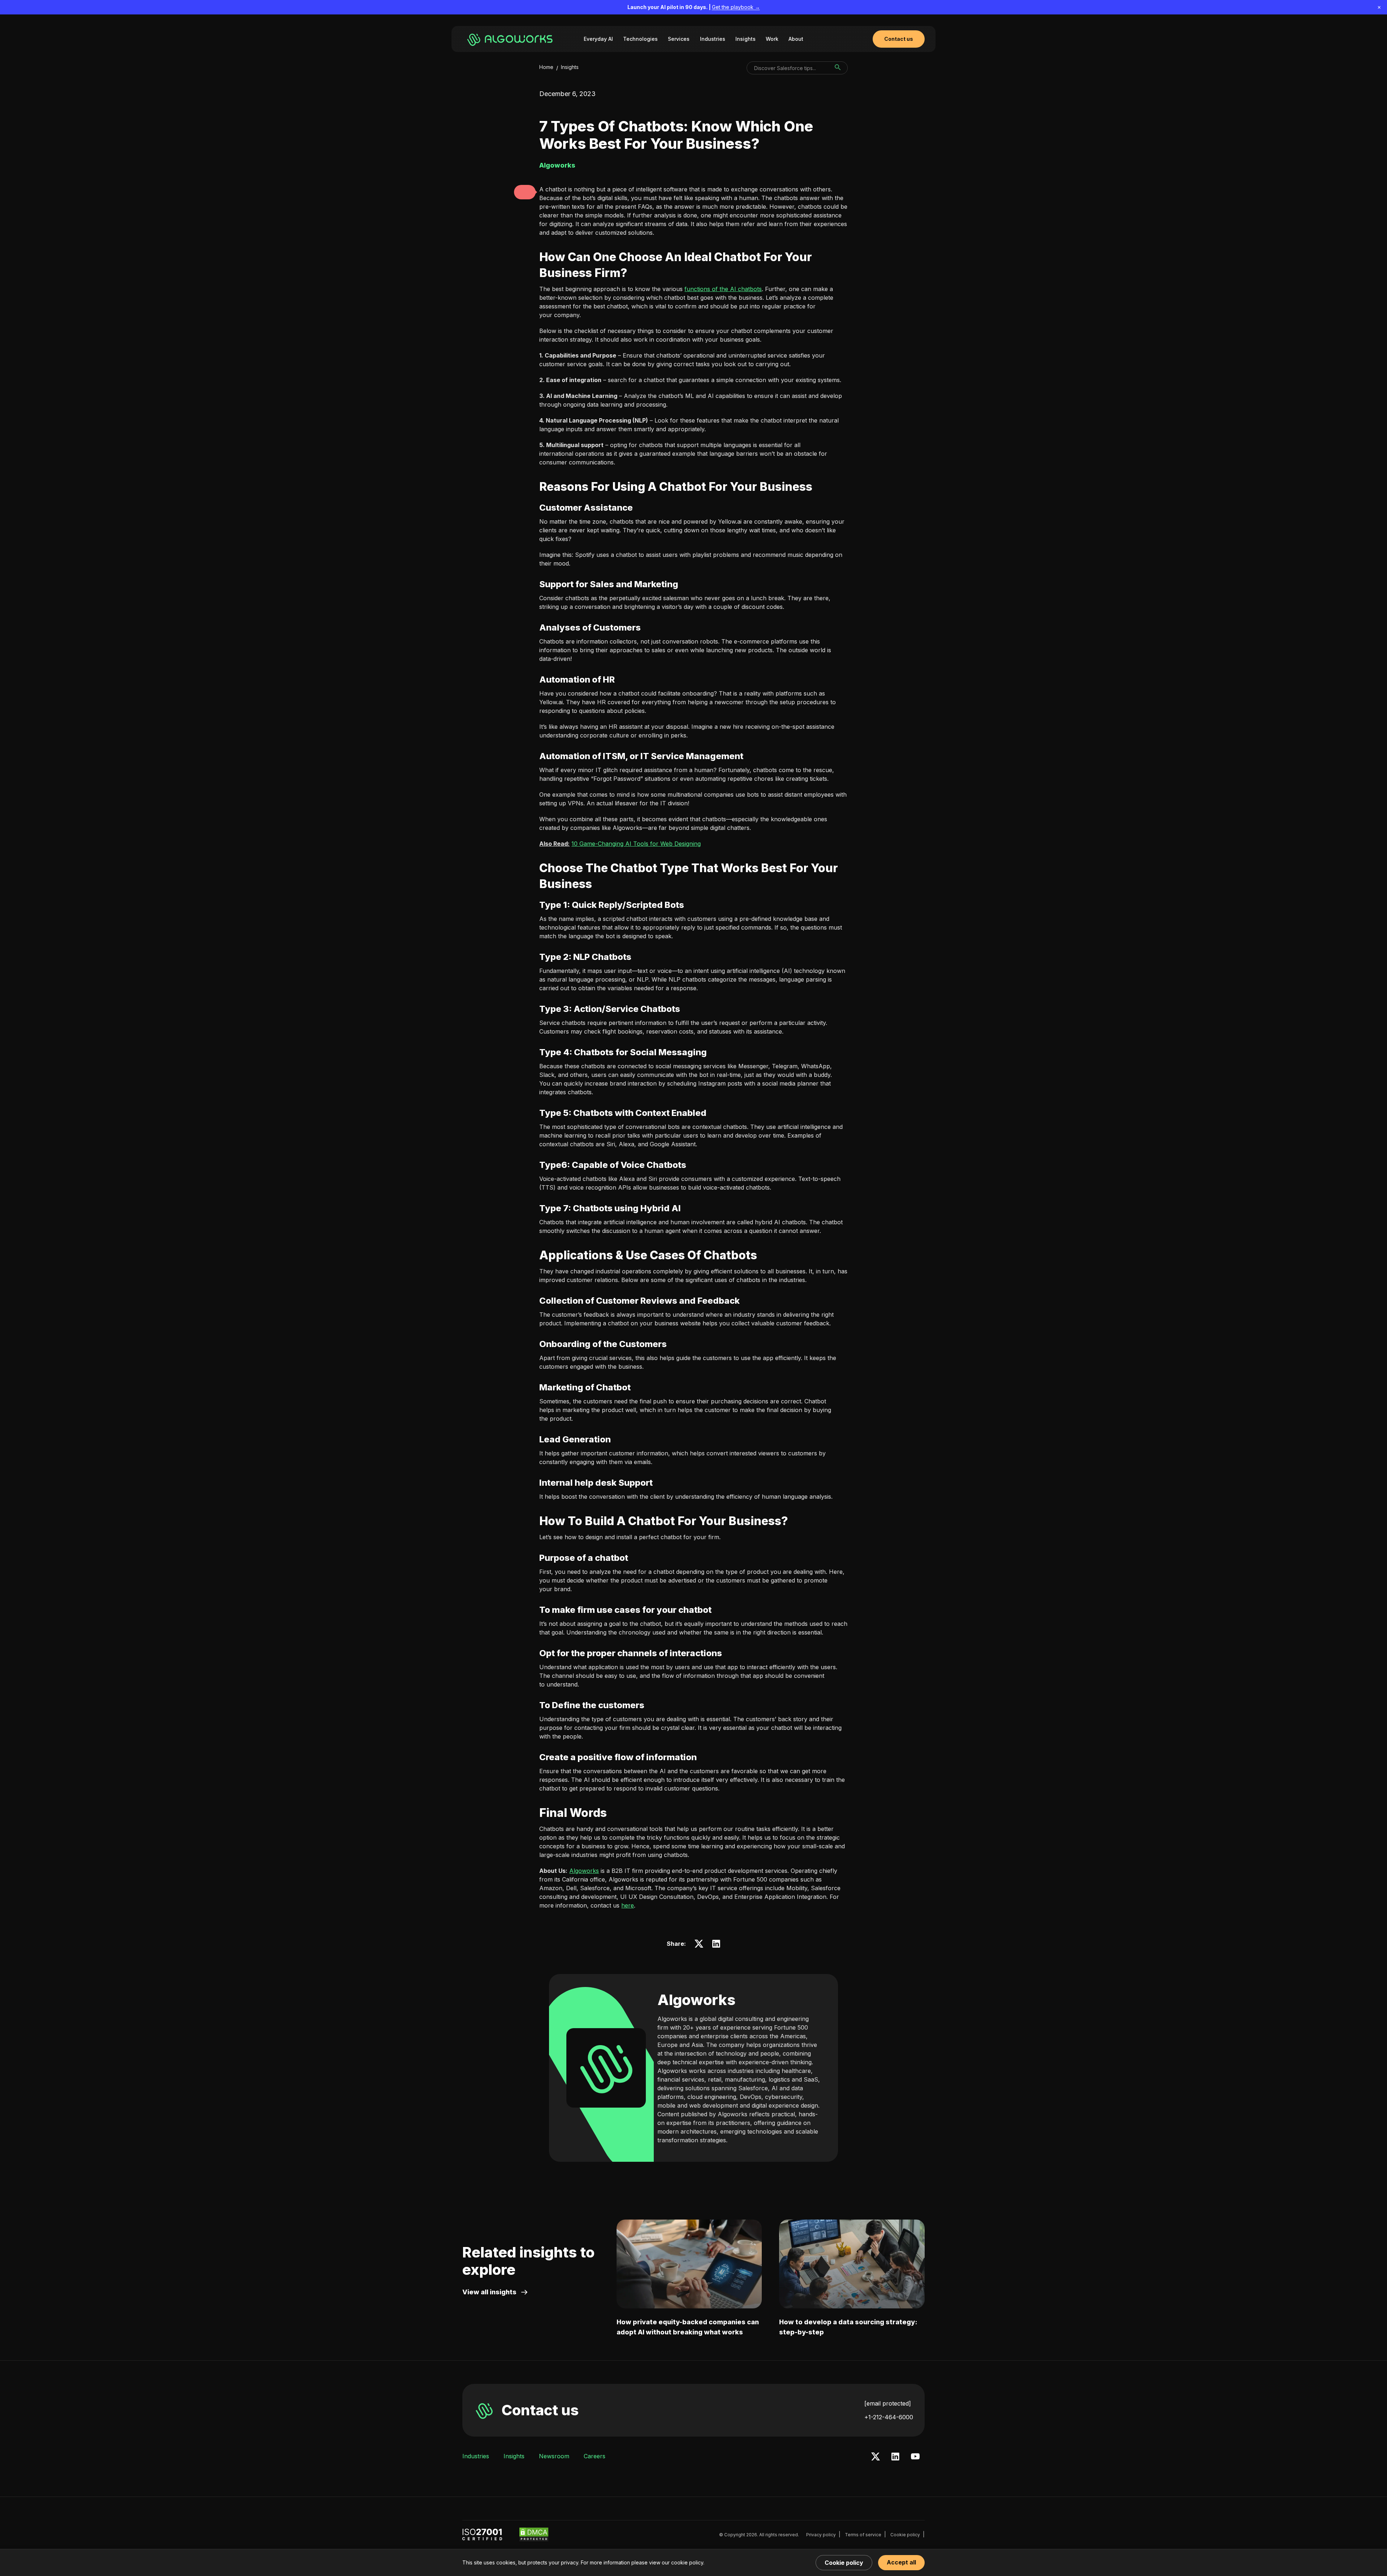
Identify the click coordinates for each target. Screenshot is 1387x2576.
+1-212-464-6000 (889, 2417)
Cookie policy (905, 2535)
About (796, 39)
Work (772, 39)
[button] (525, 192)
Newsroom (554, 2456)
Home (546, 67)
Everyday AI (598, 39)
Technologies (640, 39)
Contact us (540, 2410)
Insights (746, 39)
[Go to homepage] (511, 39)
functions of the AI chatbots (723, 289)
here (628, 1905)
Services (679, 39)
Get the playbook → (736, 7)
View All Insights (489, 2292)
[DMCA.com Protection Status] (534, 2534)
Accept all (901, 2562)
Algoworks (584, 1871)
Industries (713, 39)
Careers (595, 2456)
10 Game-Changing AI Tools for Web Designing (636, 844)
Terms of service (863, 2535)
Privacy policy (821, 2535)
